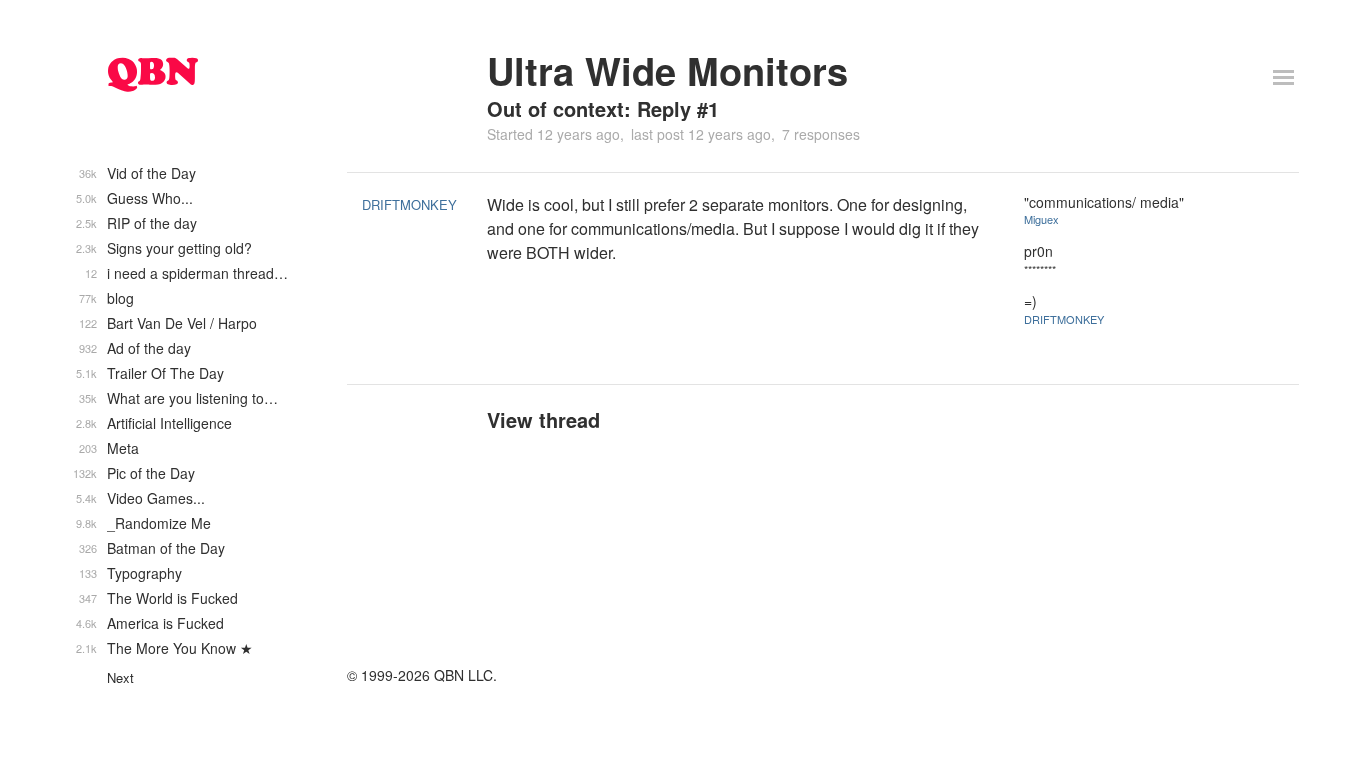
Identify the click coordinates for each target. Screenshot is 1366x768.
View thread (543, 419)
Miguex (1041, 219)
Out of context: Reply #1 (603, 108)
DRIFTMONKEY (409, 204)
